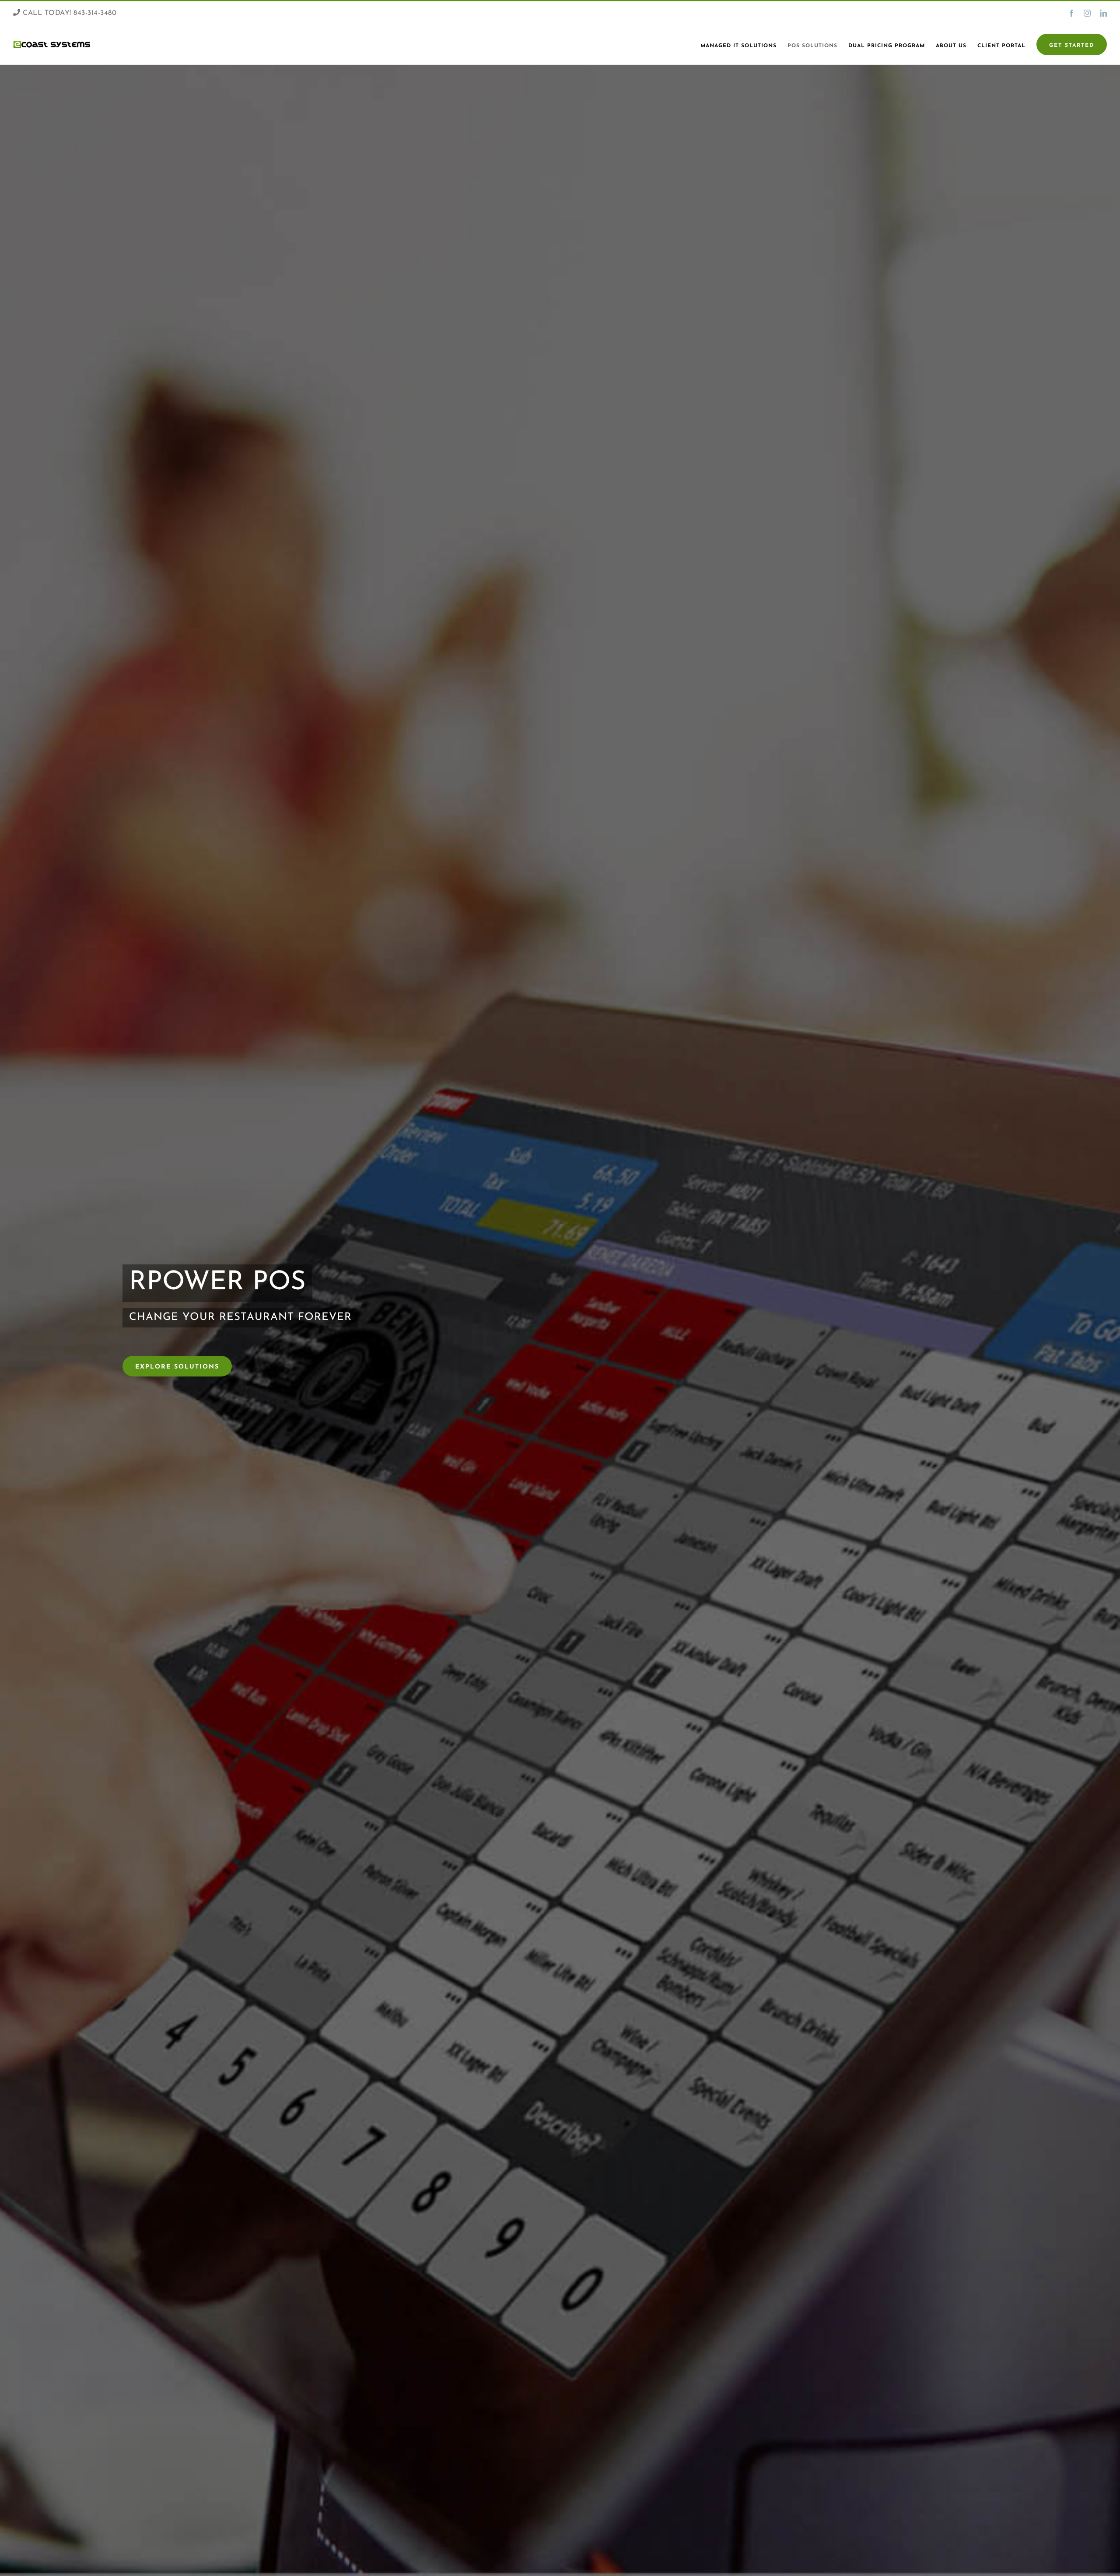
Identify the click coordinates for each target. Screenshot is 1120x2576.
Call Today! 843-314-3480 (68, 13)
